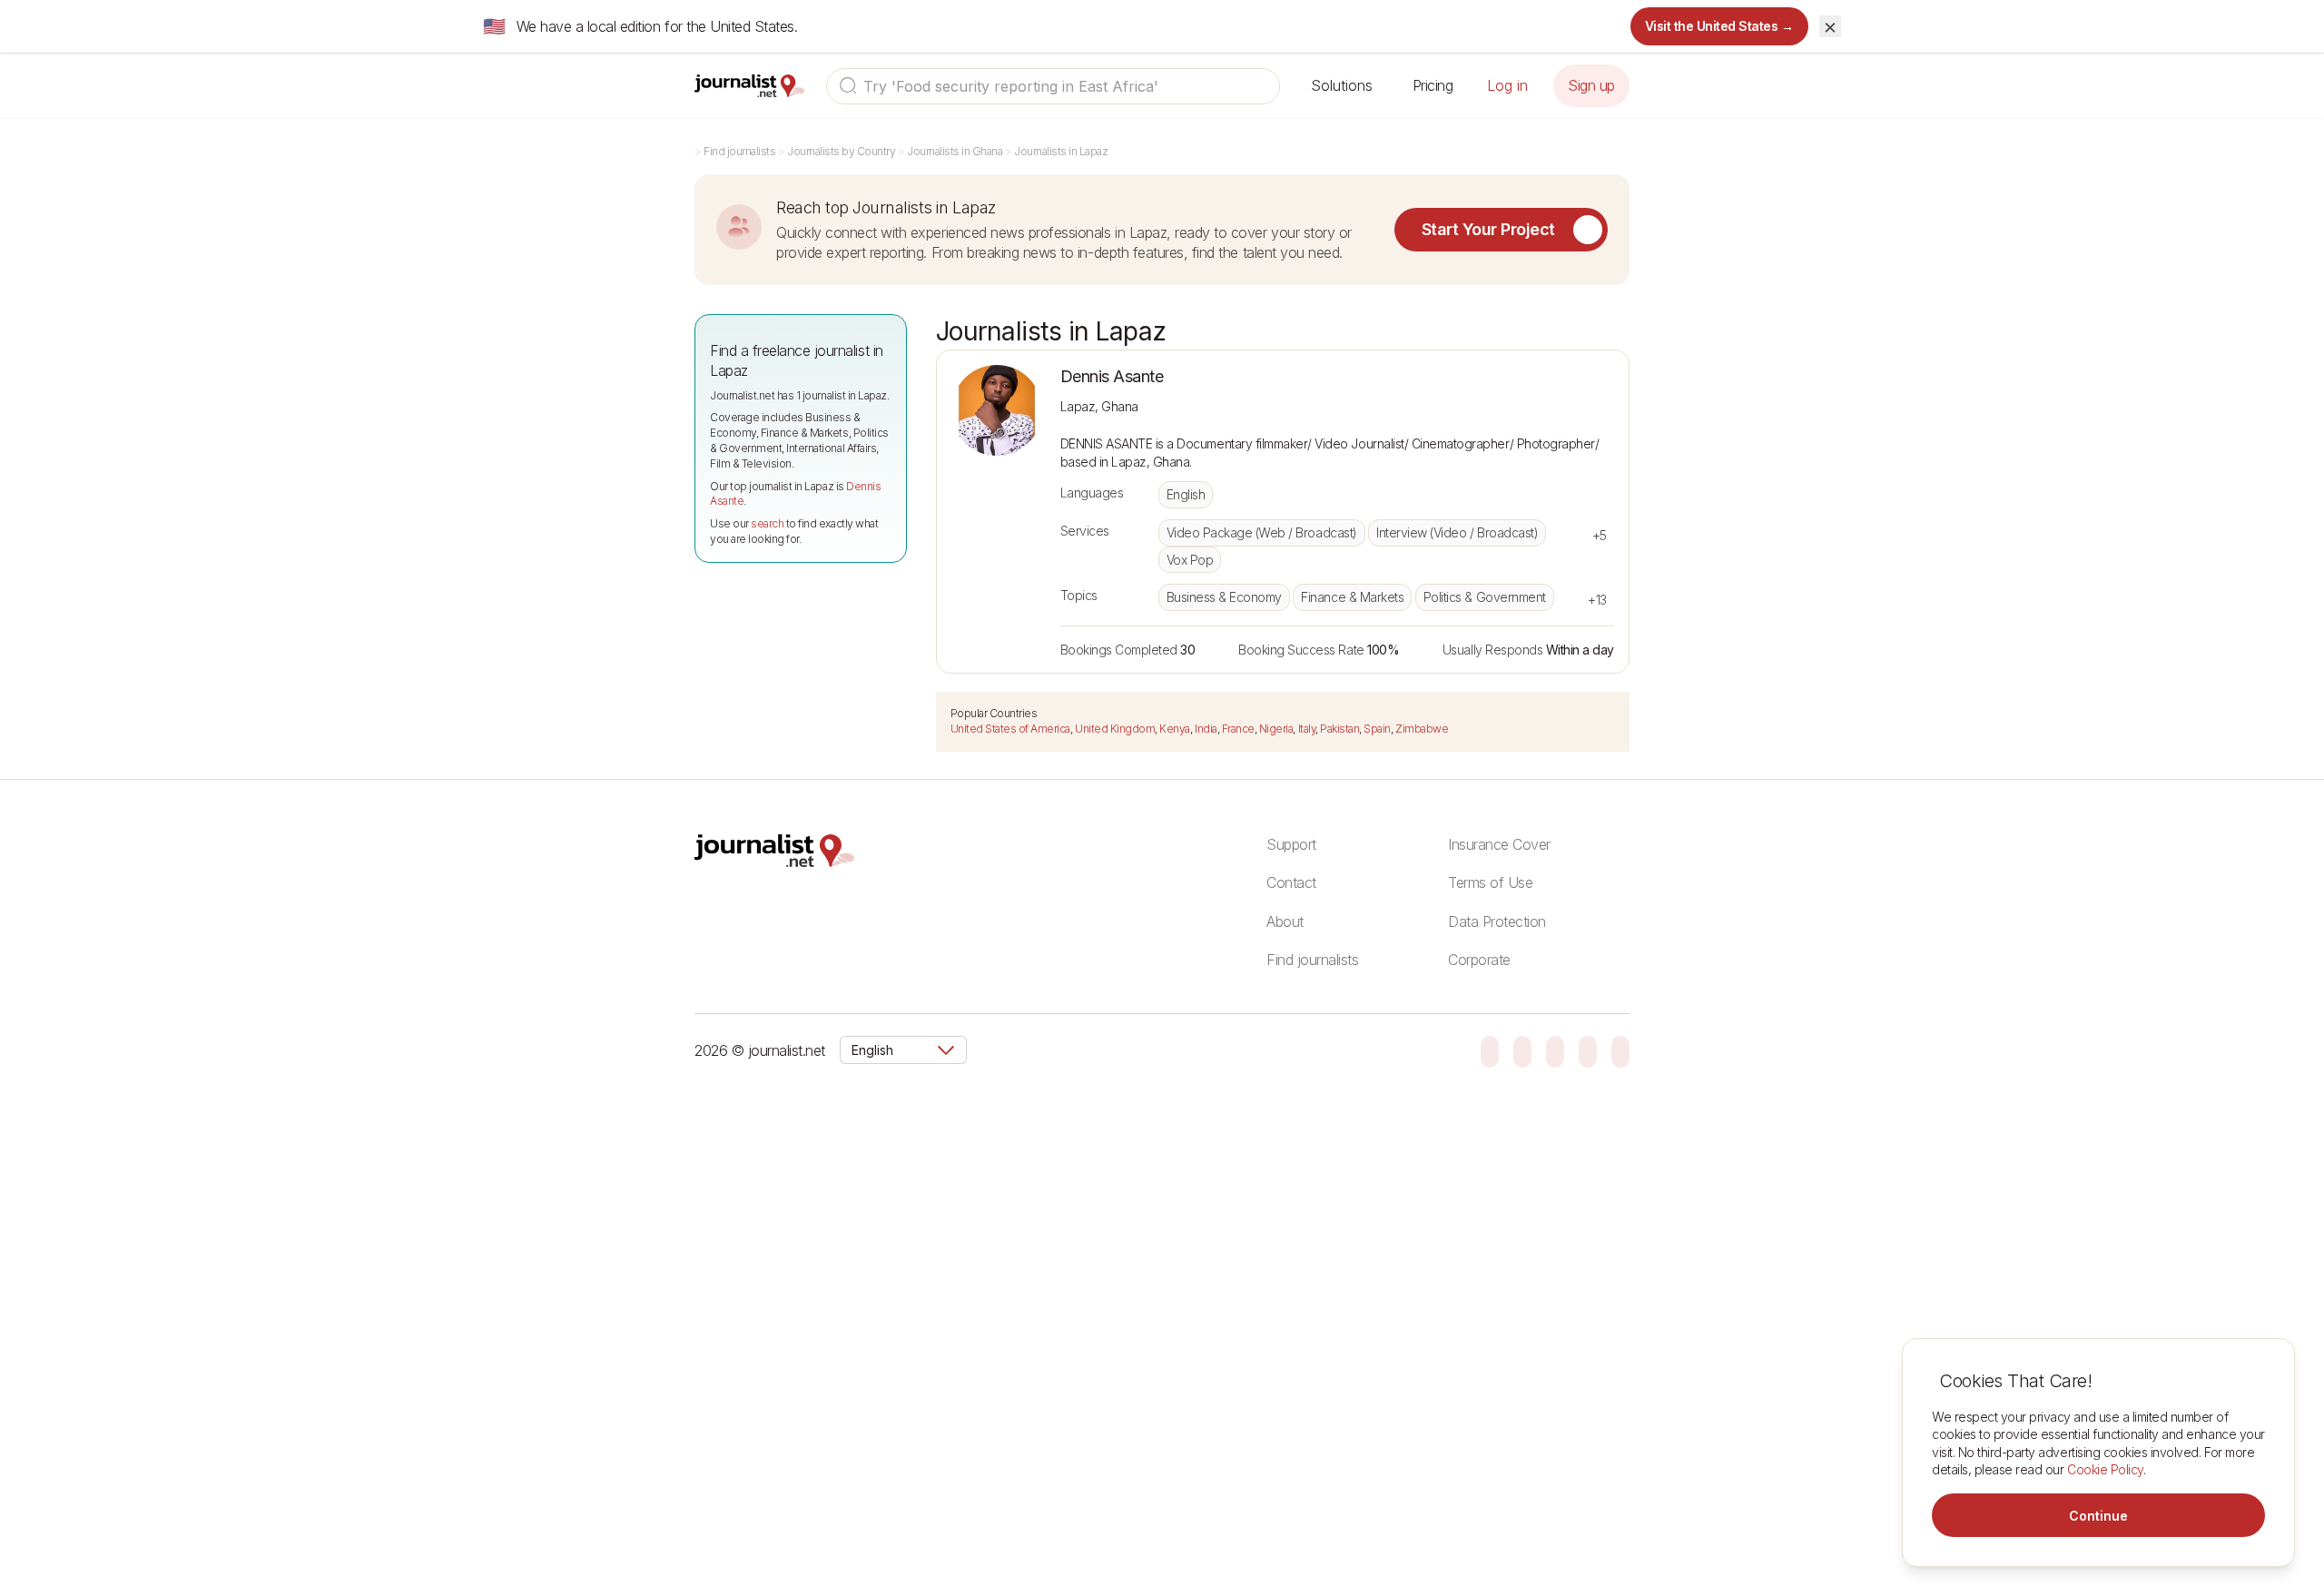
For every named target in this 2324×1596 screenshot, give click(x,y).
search (767, 523)
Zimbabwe (1422, 729)
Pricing (1433, 85)
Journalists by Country (841, 151)
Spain (1377, 729)
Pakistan (1339, 729)
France (1238, 729)
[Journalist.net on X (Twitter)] (1588, 1050)
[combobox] (1053, 86)
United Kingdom (1115, 729)
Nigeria (1276, 729)
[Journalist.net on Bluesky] (1490, 1050)
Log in (1507, 85)
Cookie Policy (2105, 1469)
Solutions (1342, 85)
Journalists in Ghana (955, 151)
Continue (2098, 1516)
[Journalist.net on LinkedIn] (1620, 1050)
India (1206, 729)
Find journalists (739, 151)
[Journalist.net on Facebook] (1555, 1050)
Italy (1307, 729)
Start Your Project (1488, 229)
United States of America (1010, 729)
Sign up (1591, 85)
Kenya (1175, 729)
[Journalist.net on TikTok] (1522, 1050)
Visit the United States (1720, 26)
